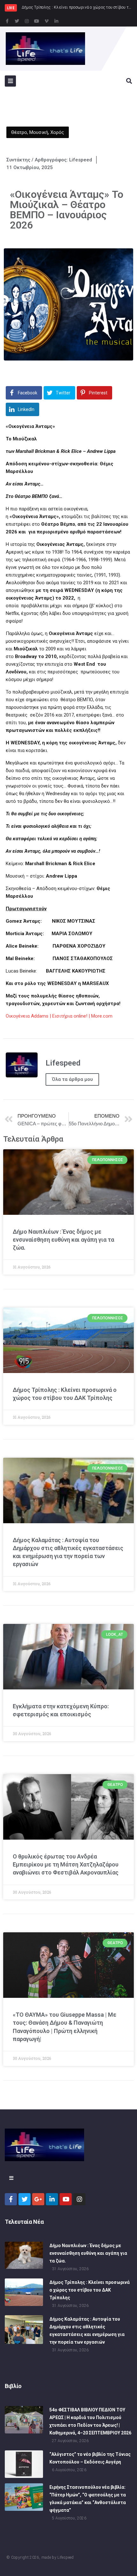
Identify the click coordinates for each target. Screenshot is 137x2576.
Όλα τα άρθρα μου (72, 1079)
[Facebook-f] (7, 21)
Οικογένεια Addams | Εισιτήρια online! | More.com (59, 1016)
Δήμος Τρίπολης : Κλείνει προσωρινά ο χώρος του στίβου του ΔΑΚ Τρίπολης (90, 2290)
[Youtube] (37, 21)
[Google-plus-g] (38, 2199)
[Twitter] (17, 21)
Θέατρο (19, 132)
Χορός (57, 132)
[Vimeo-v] (47, 21)
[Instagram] (27, 21)
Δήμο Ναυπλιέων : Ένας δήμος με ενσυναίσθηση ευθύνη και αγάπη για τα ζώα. (63, 1240)
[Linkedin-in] (56, 21)
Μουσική (39, 132)
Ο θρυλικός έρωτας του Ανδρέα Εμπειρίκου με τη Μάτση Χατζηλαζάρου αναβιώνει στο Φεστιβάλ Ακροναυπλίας (66, 1864)
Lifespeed (65, 2557)
